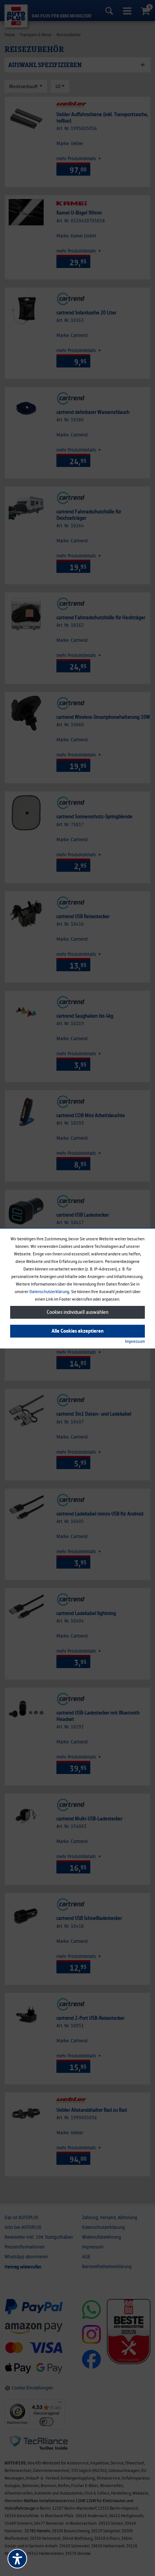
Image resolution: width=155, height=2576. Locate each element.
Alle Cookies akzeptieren (77, 1331)
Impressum (135, 1341)
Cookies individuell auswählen (77, 1312)
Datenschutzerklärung (49, 1292)
